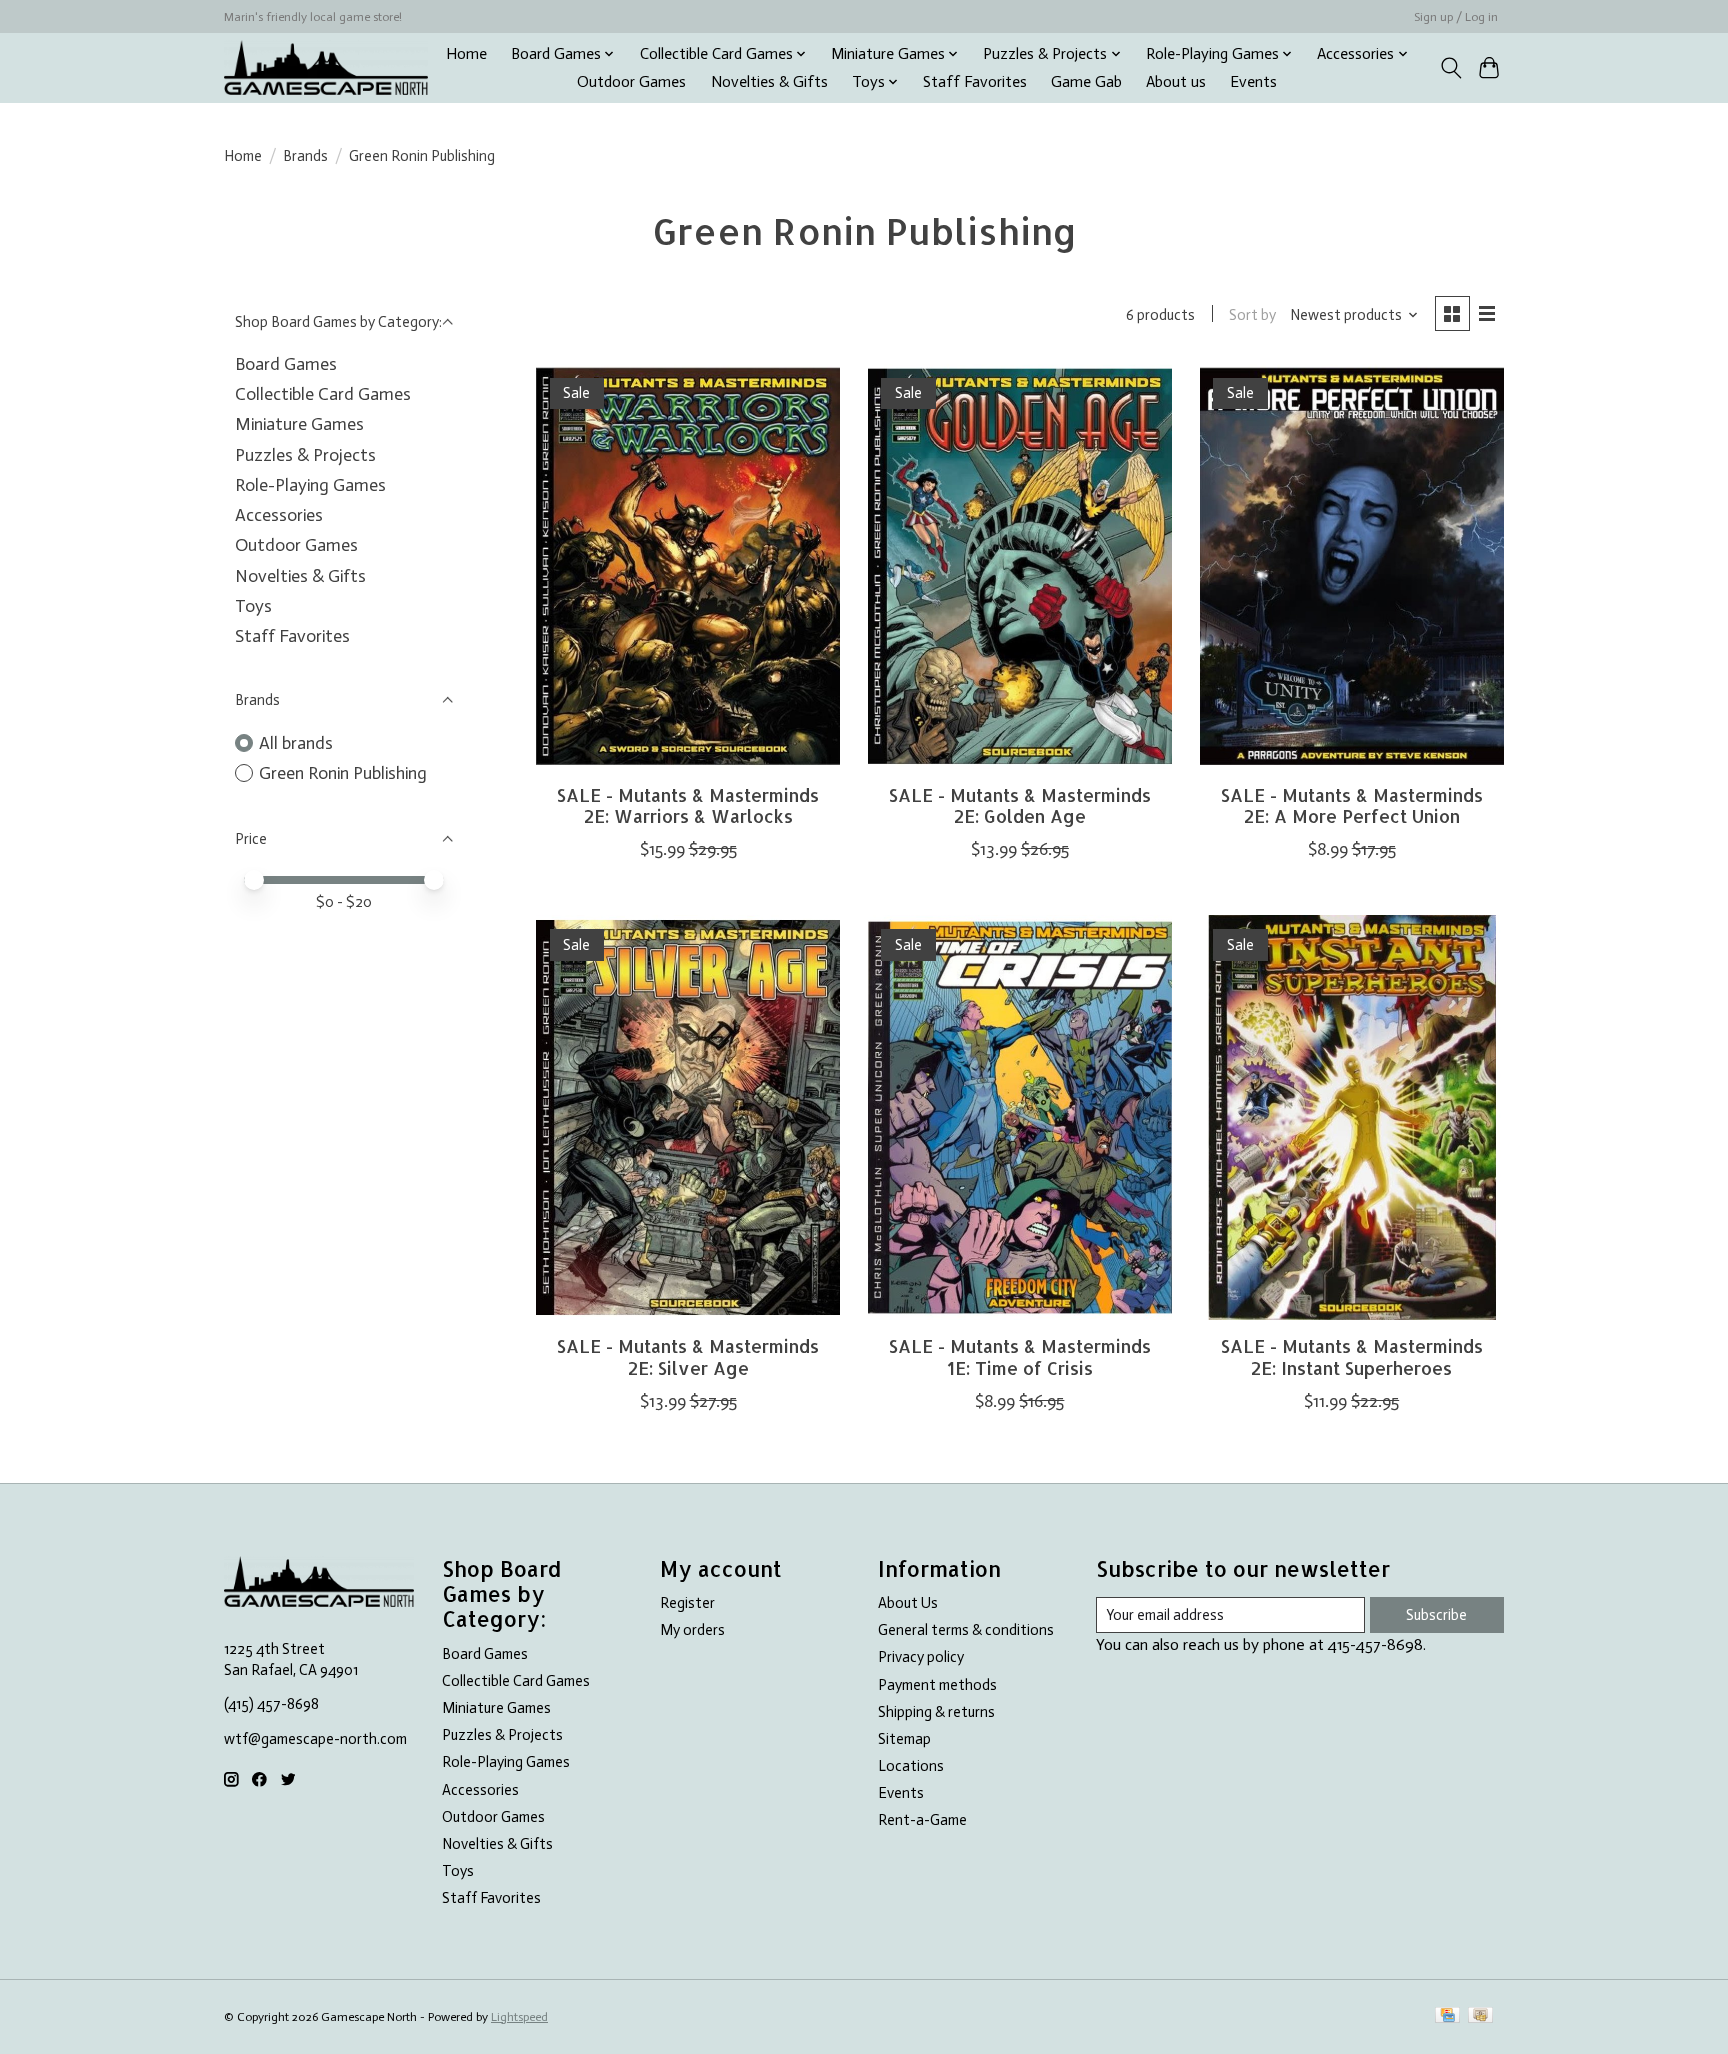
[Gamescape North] (326, 67)
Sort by (1252, 315)
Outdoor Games (631, 82)
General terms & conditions (966, 1630)
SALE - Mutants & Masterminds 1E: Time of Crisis (1020, 1356)
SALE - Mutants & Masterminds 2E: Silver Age (688, 1356)
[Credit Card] (1447, 2016)
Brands (305, 156)
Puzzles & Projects (305, 455)
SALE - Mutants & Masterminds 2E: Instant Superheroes (1352, 1356)
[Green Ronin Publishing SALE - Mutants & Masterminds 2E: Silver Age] (688, 1117)
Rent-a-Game (922, 1820)
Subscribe (1436, 1615)
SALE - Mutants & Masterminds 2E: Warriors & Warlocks (688, 805)
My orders (692, 1630)
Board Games (286, 364)
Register (687, 1603)
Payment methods (937, 1685)
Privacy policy (921, 1657)
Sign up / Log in (1456, 17)
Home (466, 54)
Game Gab (1086, 82)
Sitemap (904, 1739)
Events (1253, 82)
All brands (296, 743)
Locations (911, 1766)
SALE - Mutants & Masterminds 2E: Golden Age (1020, 805)
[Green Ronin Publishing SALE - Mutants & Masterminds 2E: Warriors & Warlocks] (688, 566)
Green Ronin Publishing (343, 773)
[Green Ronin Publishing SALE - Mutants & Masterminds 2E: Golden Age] (1020, 566)
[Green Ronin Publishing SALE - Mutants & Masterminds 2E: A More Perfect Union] (1352, 566)
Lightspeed (519, 2017)
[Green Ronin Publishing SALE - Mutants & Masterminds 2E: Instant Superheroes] (1352, 1117)
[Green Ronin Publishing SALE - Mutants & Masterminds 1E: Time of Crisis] (1020, 1117)
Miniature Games (299, 424)
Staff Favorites (975, 82)
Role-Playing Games (310, 485)
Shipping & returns (936, 1712)
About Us (908, 1603)
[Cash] (1480, 2016)
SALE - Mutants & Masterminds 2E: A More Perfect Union (1352, 805)
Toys (253, 606)
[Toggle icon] (1450, 68)
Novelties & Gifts (769, 82)
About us (1176, 82)
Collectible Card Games (323, 394)
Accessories (279, 515)
